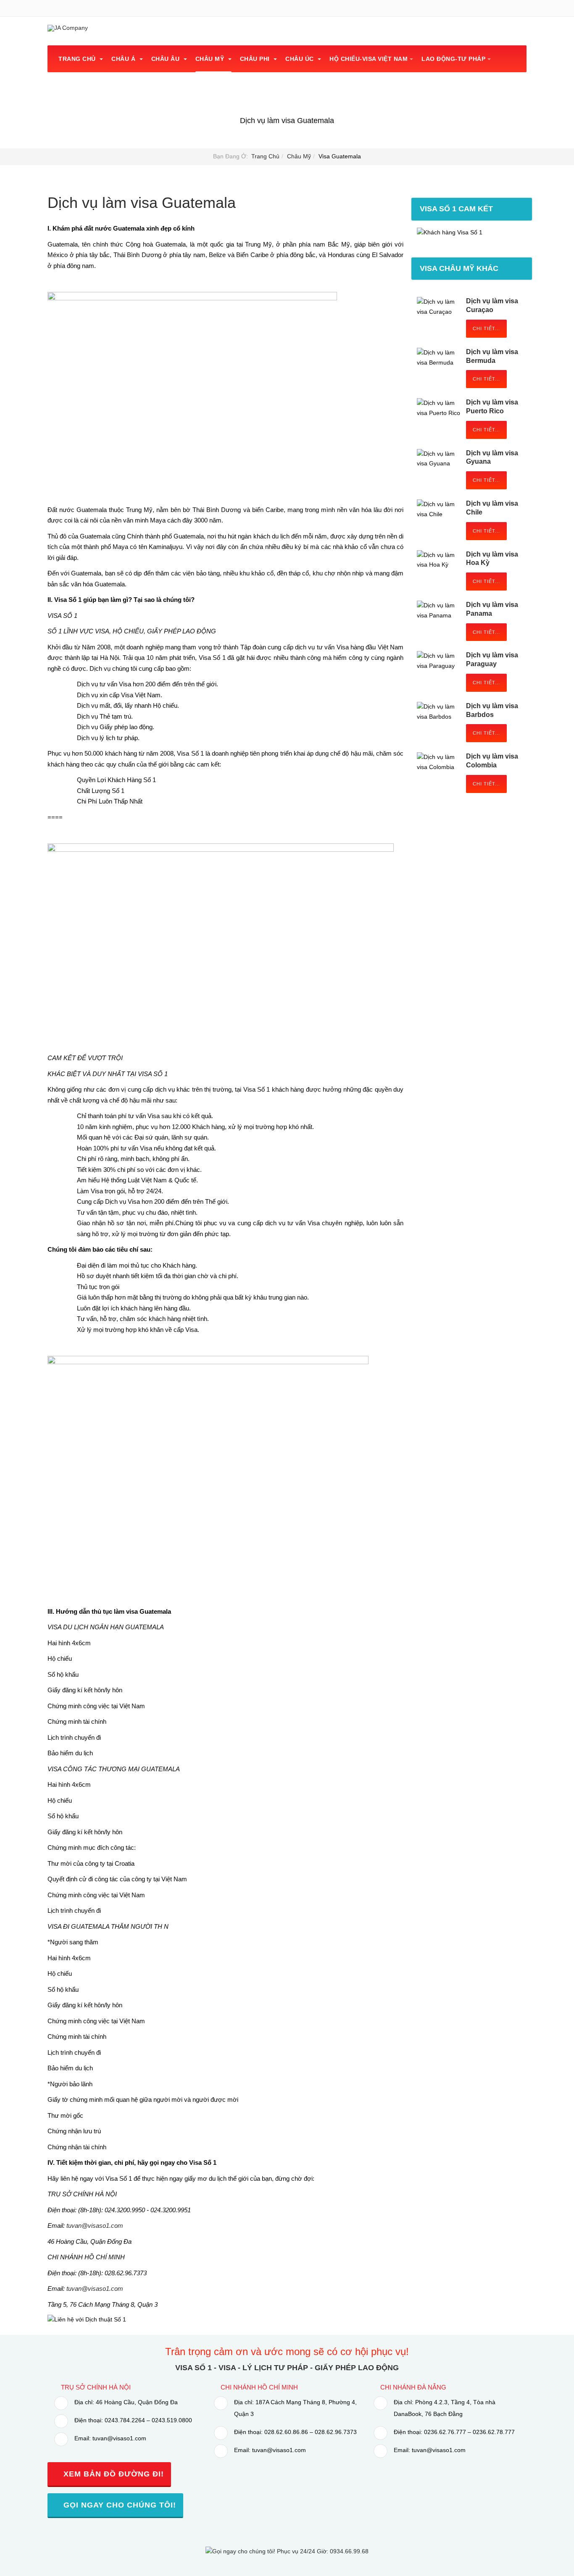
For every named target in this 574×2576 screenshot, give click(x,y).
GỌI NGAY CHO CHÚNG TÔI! (118, 2505)
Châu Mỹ (211, 59)
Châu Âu (166, 59)
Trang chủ (265, 156)
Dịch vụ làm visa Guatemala (142, 203)
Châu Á (124, 59)
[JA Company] (68, 28)
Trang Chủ (78, 59)
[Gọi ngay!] (287, 2551)
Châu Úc (300, 59)
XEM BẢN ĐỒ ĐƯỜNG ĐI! (112, 2474)
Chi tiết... (486, 328)
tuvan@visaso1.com (95, 2225)
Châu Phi (256, 59)
